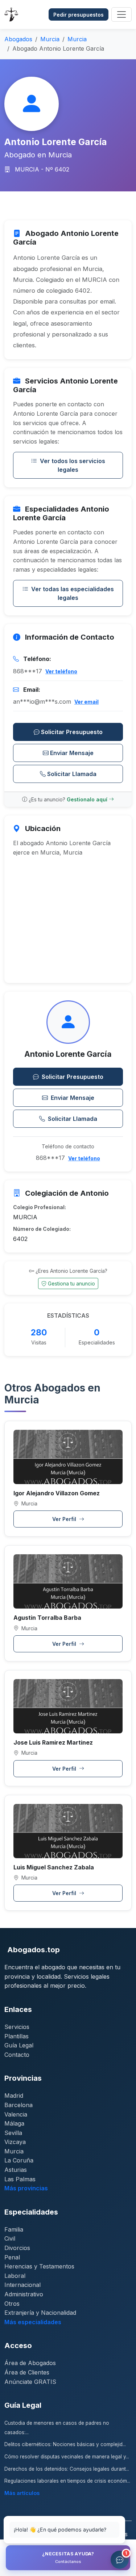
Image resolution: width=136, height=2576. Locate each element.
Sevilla (13, 2133)
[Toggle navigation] (121, 14)
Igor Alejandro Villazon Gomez (57, 1493)
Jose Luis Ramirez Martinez (53, 1742)
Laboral (15, 2276)
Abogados (18, 39)
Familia (14, 2229)
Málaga (14, 2123)
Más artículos (22, 2493)
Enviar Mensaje (72, 753)
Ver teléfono (61, 671)
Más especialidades (33, 2322)
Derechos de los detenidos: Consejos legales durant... (67, 2469)
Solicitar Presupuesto (72, 732)
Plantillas (17, 2036)
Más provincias (26, 2188)
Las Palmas (20, 2179)
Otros (12, 2304)
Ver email (86, 702)
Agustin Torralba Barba (47, 1618)
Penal (12, 2257)
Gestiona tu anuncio (71, 1283)
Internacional (22, 2285)
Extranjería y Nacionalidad (40, 2313)
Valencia (16, 2114)
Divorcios (17, 2248)
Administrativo (24, 2294)
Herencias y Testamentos (39, 2266)
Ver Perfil (65, 1519)
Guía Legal (19, 2045)
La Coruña (19, 2160)
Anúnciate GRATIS (30, 2382)
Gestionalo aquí (88, 799)
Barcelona (18, 2105)
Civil (10, 2238)
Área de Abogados (30, 2363)
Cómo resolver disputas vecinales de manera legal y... (67, 2457)
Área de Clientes (27, 2372)
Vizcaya (15, 2142)
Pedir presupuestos (79, 15)
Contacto (17, 2055)
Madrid (14, 2096)
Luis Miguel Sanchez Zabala (54, 1867)
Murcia (50, 39)
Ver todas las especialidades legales (73, 593)
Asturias (16, 2170)
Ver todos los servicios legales (73, 465)
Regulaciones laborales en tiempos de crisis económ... (67, 2481)
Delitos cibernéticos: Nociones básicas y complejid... (65, 2444)
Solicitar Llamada (72, 774)
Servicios (17, 2027)
